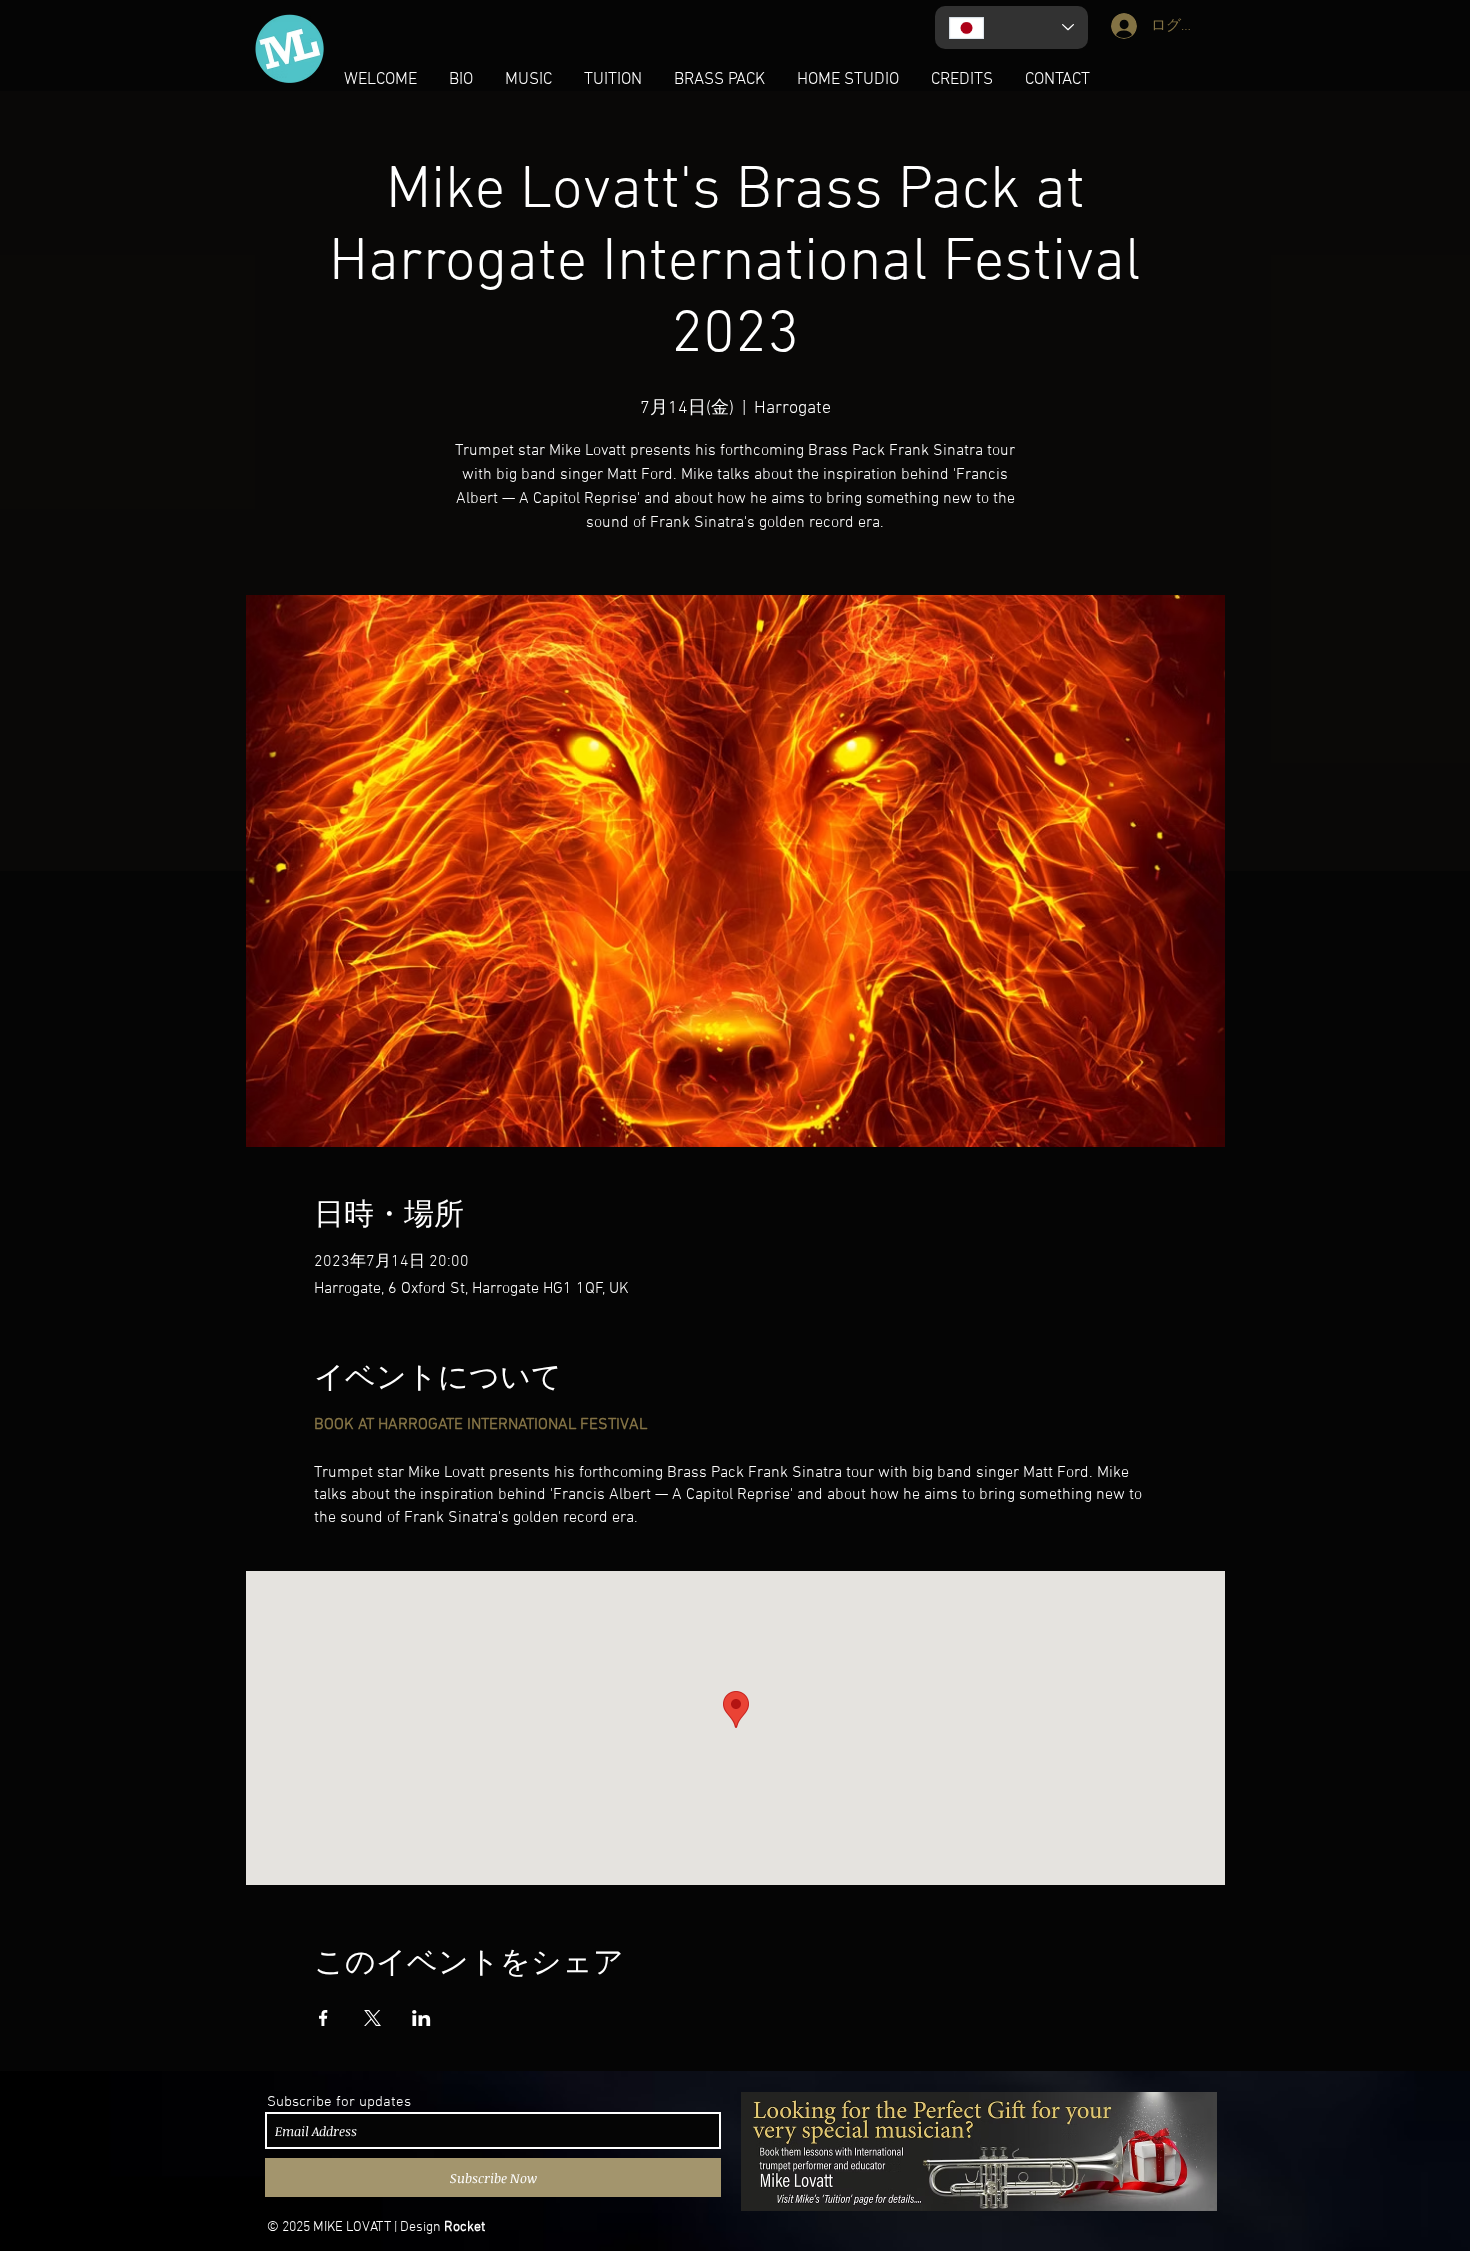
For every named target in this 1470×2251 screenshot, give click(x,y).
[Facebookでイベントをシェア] (323, 2018)
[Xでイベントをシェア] (372, 2018)
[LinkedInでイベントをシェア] (421, 2018)
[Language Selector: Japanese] (1011, 27)
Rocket (464, 2227)
